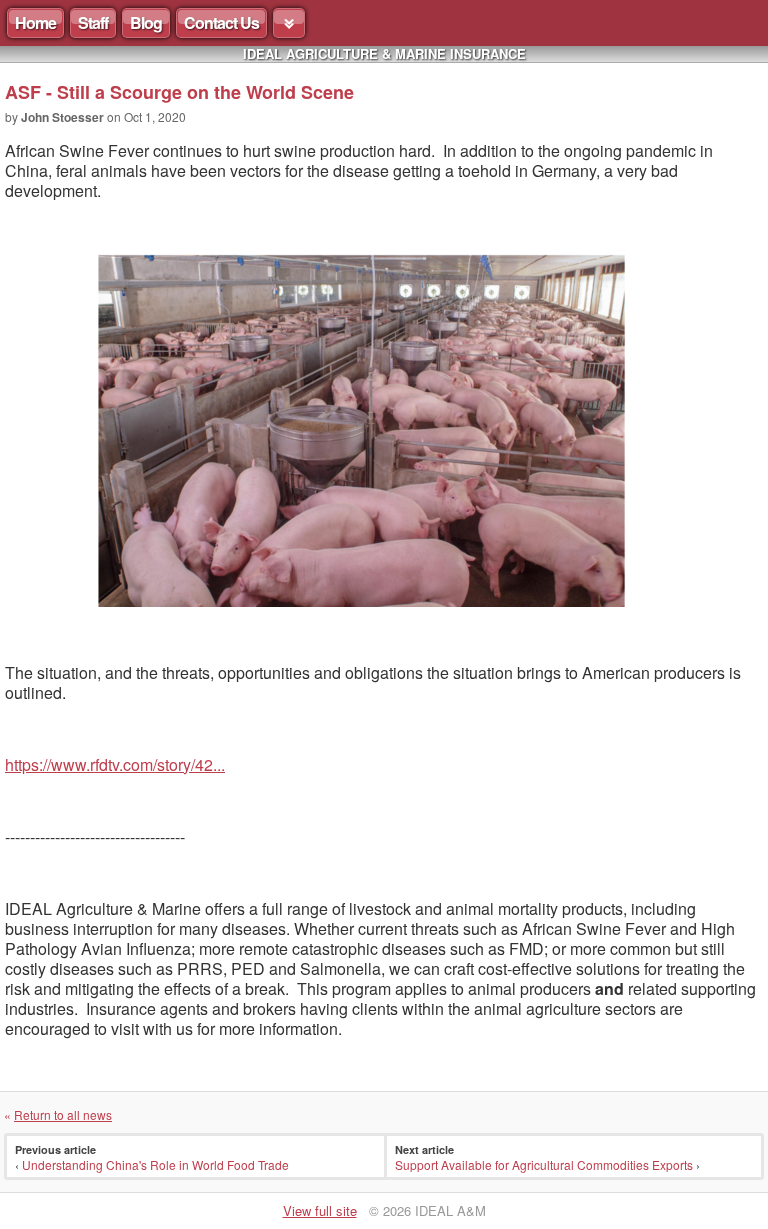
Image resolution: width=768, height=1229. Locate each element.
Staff (93, 22)
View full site (320, 1210)
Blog (146, 22)
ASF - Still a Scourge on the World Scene (179, 92)
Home (35, 22)
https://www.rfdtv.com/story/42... (115, 764)
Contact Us (221, 22)
